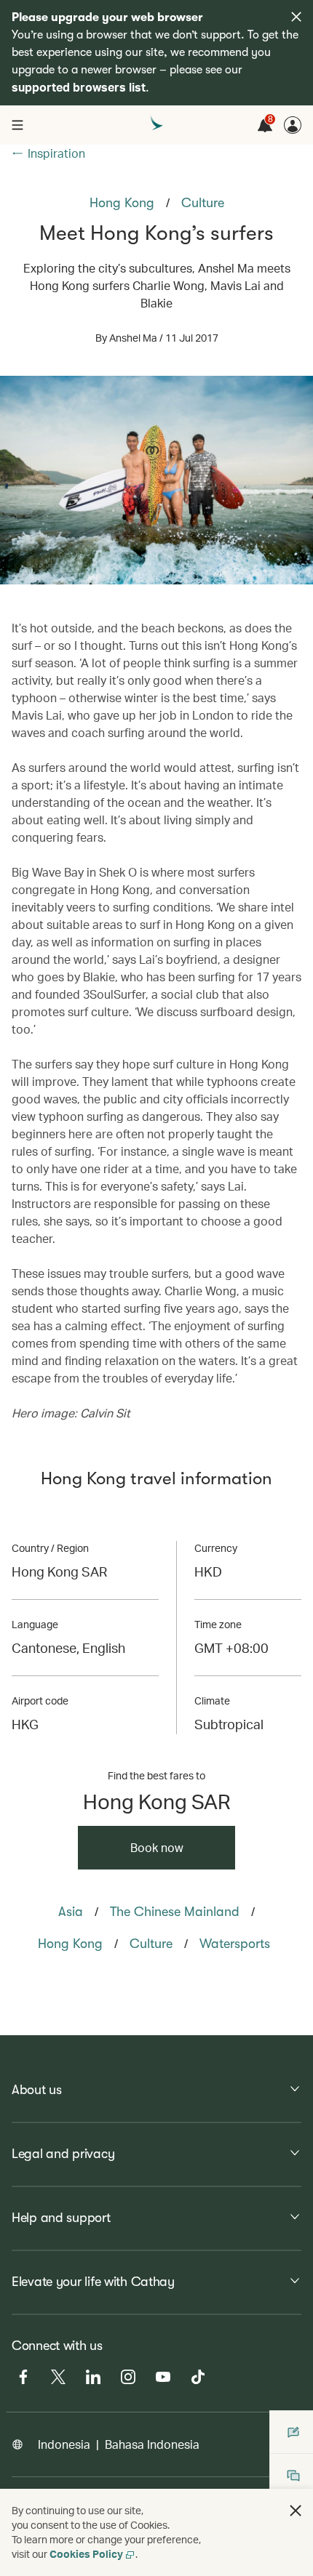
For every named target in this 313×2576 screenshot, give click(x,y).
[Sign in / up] (293, 125)
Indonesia (64, 2444)
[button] (296, 2511)
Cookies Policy (86, 2554)
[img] (296, 17)
